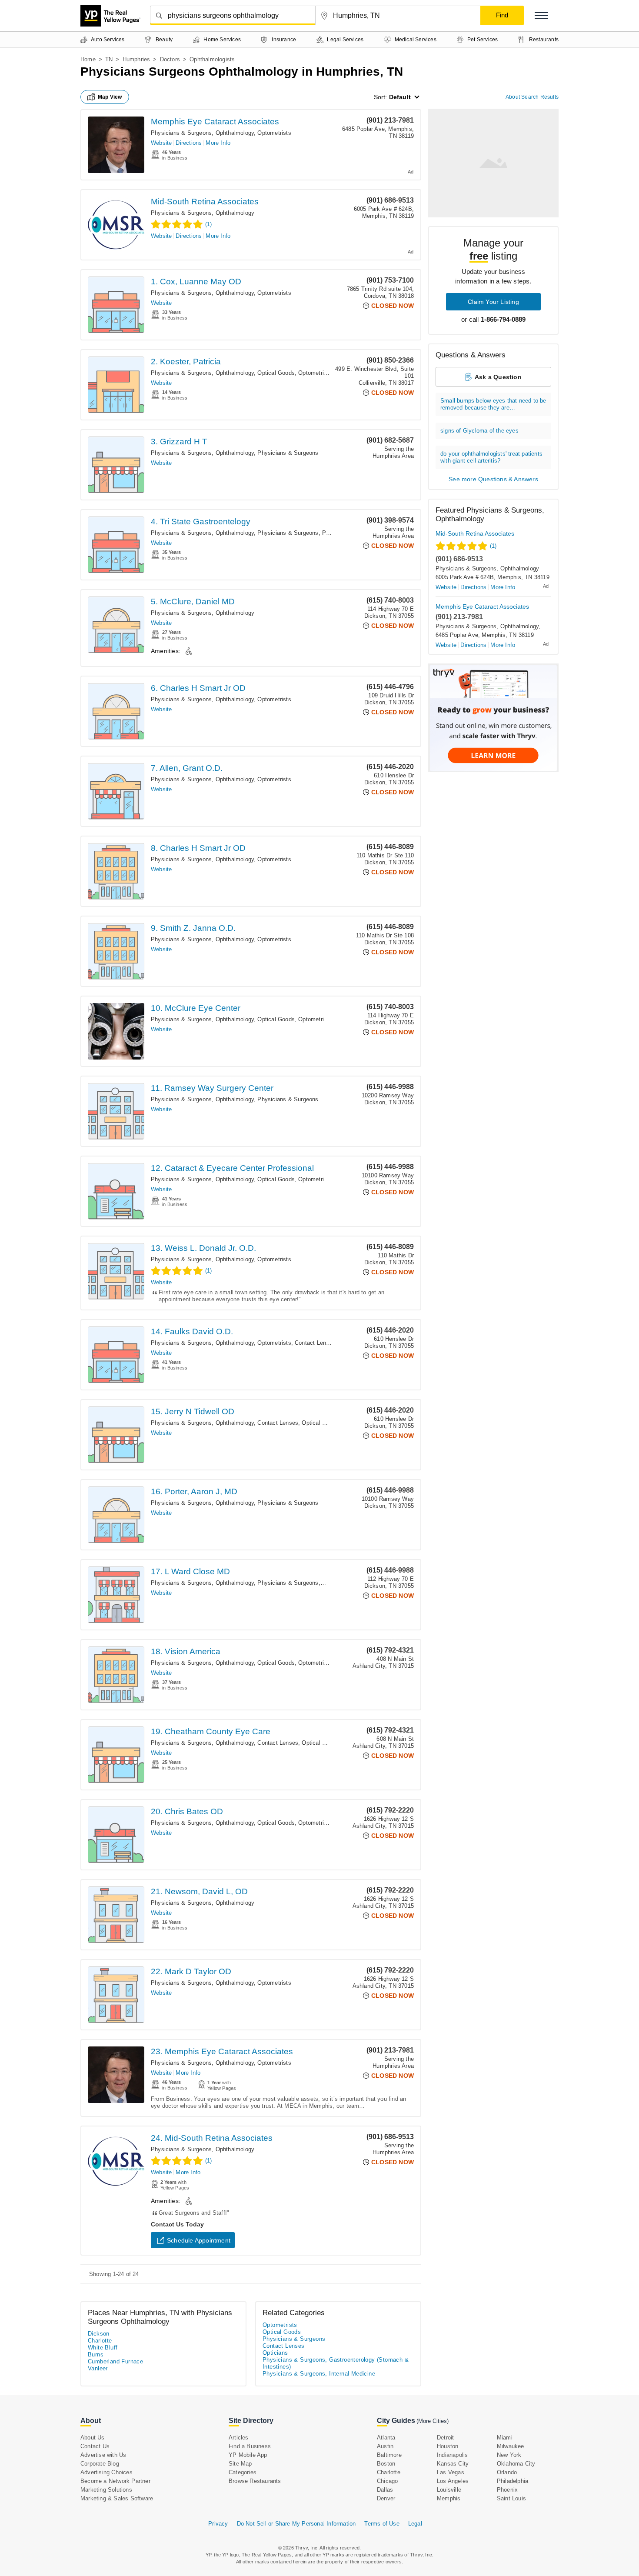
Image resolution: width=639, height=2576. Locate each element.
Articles (239, 2438)
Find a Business (250, 2446)
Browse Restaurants (255, 2481)
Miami (505, 2438)
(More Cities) (433, 2421)
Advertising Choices (106, 2472)
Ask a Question (498, 377)
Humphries (136, 59)
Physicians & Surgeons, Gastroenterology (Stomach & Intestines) (336, 2363)
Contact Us (95, 2446)
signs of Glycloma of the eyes (479, 431)
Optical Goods (276, 373)
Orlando (507, 2472)
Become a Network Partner (115, 2481)
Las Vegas (451, 2472)
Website (161, 143)
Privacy (218, 2524)
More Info (218, 143)
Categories (243, 2472)
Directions (189, 143)
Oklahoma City (516, 2464)
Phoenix (507, 2490)
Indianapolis (452, 2455)
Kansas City (453, 2464)
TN (109, 59)
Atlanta (386, 2438)
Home (88, 59)
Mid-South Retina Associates (205, 202)
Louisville (449, 2490)
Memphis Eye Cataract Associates (215, 122)
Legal (415, 2524)
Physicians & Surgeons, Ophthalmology (202, 133)
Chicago (387, 2481)
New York (509, 2455)
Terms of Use (382, 2524)
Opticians (275, 2353)
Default (400, 97)
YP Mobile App (248, 2455)
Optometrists (274, 133)
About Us (93, 2438)
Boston (386, 2464)
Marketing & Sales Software (117, 2498)
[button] (541, 15)
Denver (386, 2498)
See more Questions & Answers (493, 479)
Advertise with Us (103, 2455)
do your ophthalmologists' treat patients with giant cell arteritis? (491, 457)
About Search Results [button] (532, 97)
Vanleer (98, 2368)
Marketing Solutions (106, 2490)
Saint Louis (511, 2498)
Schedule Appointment (199, 2240)
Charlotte (100, 2341)
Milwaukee (511, 2446)
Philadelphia (513, 2481)
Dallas (385, 2490)
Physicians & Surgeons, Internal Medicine (319, 2374)
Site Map (240, 2464)
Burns (96, 2354)
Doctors (170, 59)
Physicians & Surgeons (288, 453)
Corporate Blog (100, 2464)
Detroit (445, 2438)
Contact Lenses (315, 1343)
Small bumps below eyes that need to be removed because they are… (493, 404)
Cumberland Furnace (115, 2361)
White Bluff (103, 2348)
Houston (448, 2446)
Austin (385, 2446)
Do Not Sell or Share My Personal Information (296, 2524)
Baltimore (389, 2455)
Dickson (99, 2334)
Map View (110, 97)
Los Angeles (453, 2481)
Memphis (449, 2498)
